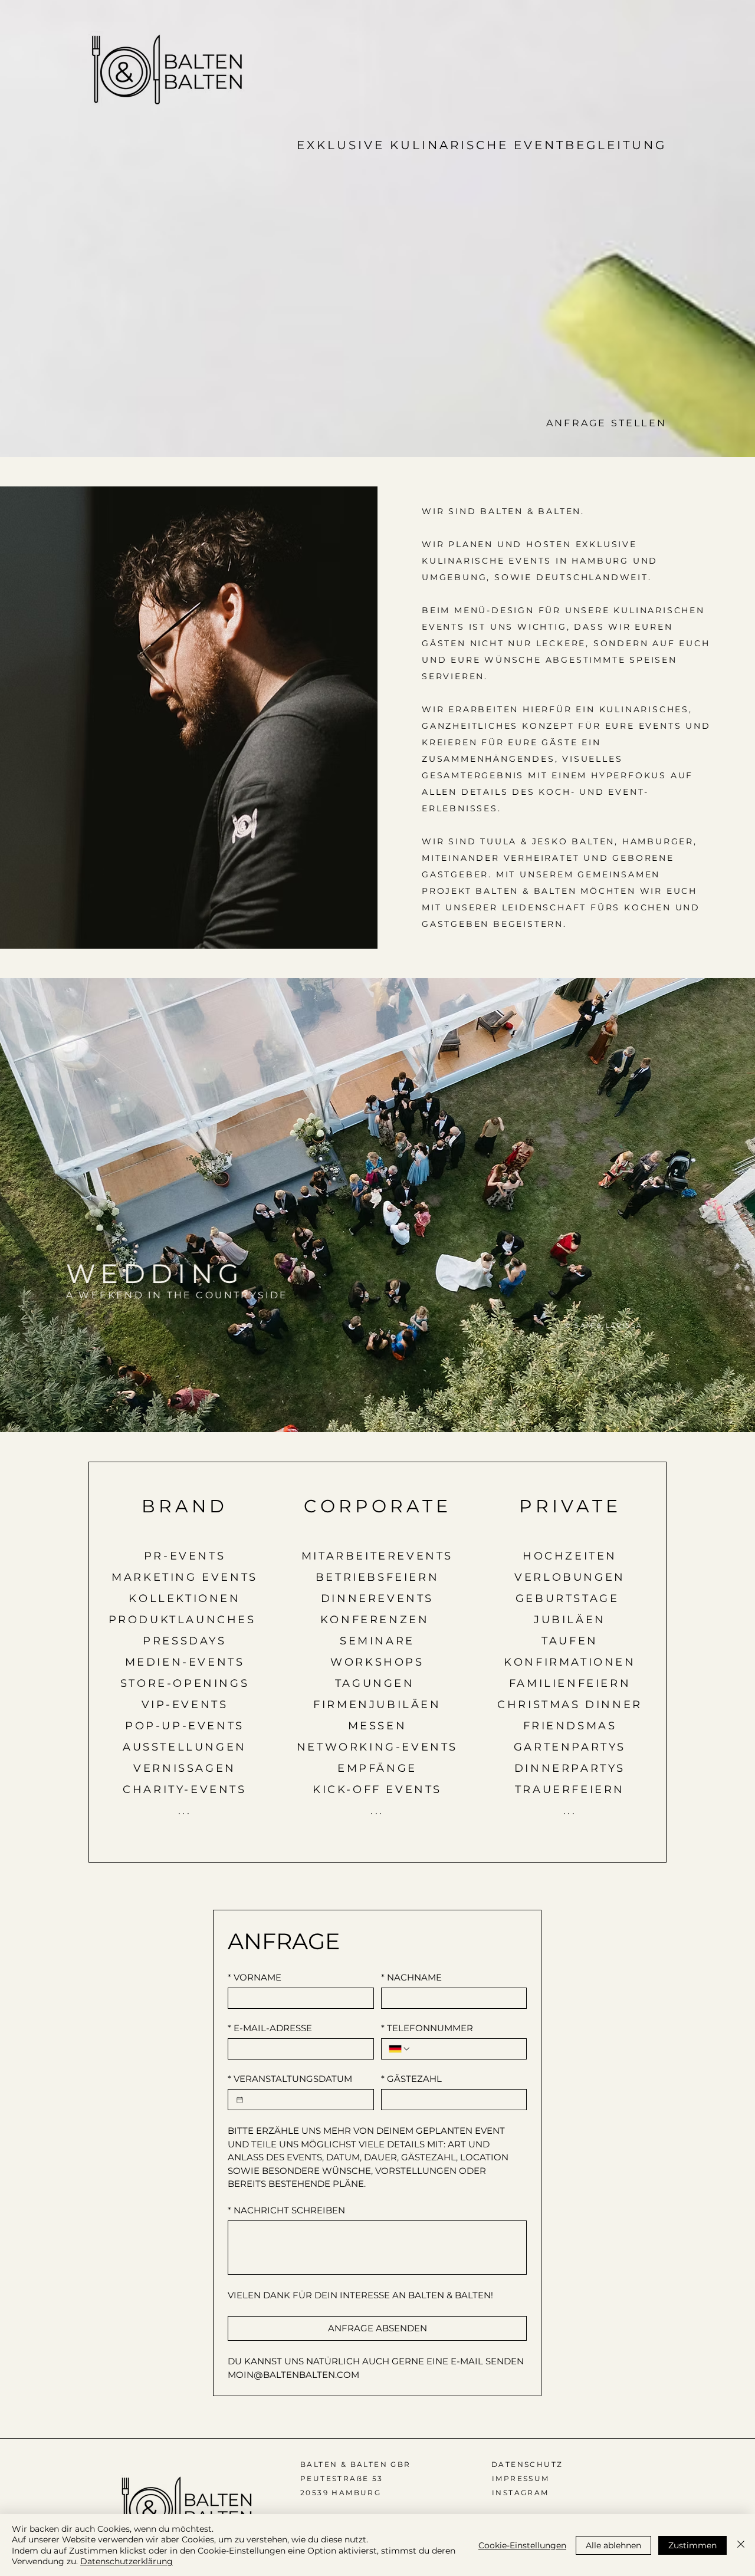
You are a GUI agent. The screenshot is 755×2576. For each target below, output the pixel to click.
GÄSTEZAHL (411, 2079)
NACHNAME (411, 1978)
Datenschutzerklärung (127, 2561)
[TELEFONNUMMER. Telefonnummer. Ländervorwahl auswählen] (400, 2049)
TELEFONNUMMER (427, 2028)
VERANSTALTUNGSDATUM (290, 2079)
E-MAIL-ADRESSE (270, 2028)
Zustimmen (692, 2545)
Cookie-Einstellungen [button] (522, 2545)
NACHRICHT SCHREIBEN (286, 2210)
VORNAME (255, 1978)
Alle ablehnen (613, 2545)
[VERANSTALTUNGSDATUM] (240, 2100)
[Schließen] (741, 2545)
